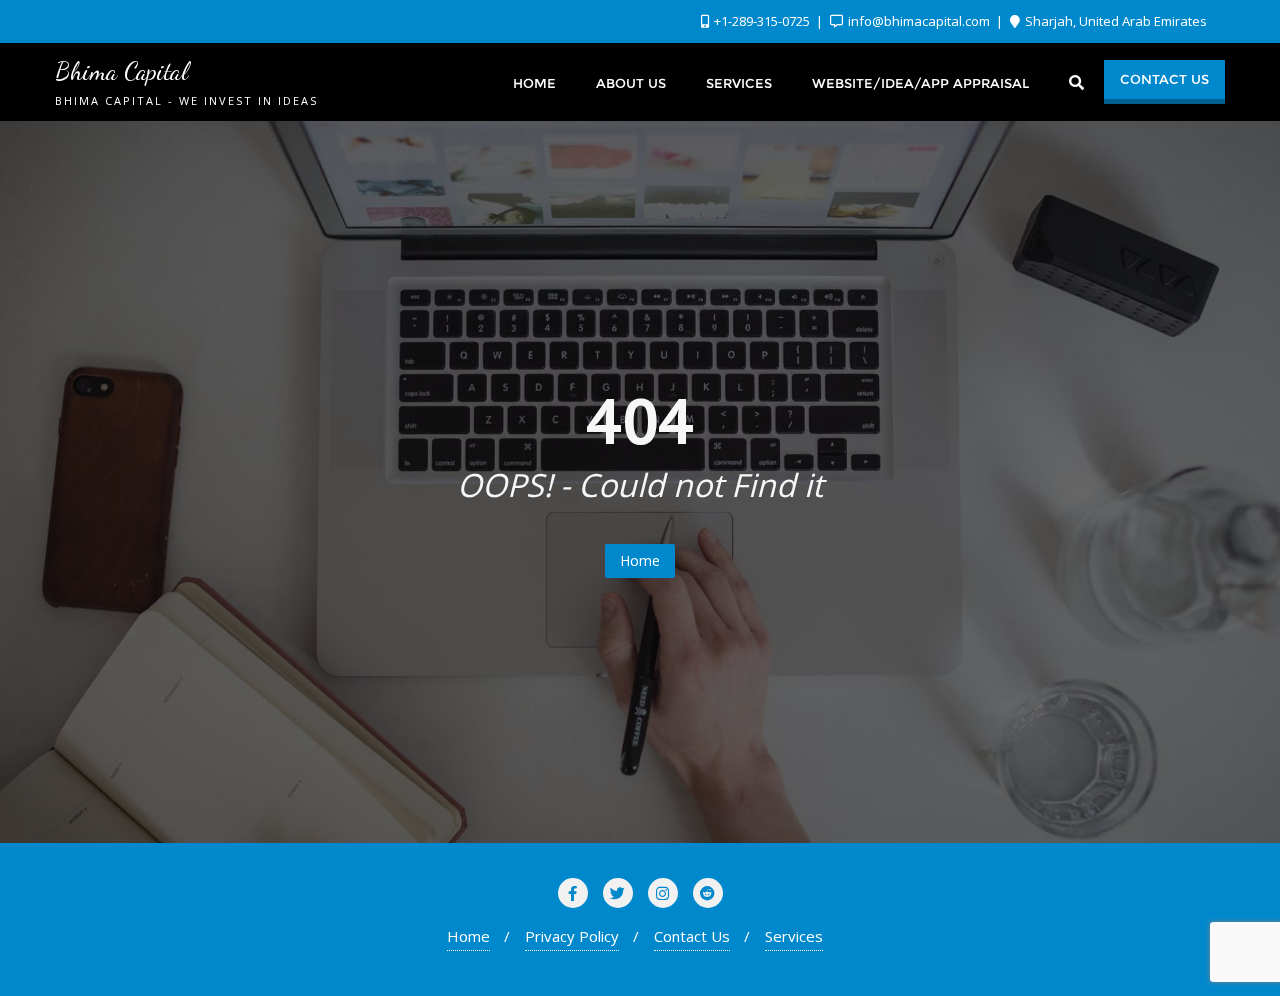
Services (794, 936)
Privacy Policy (572, 936)
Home (640, 560)
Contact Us (1164, 79)
